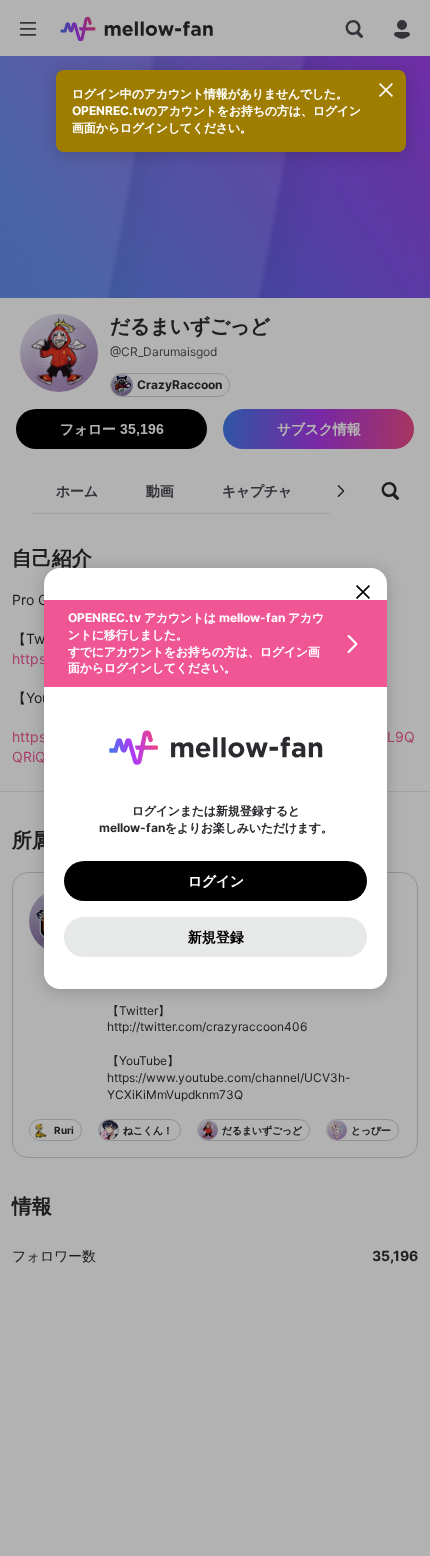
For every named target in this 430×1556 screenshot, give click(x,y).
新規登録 (215, 936)
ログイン (215, 880)
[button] (215, 643)
